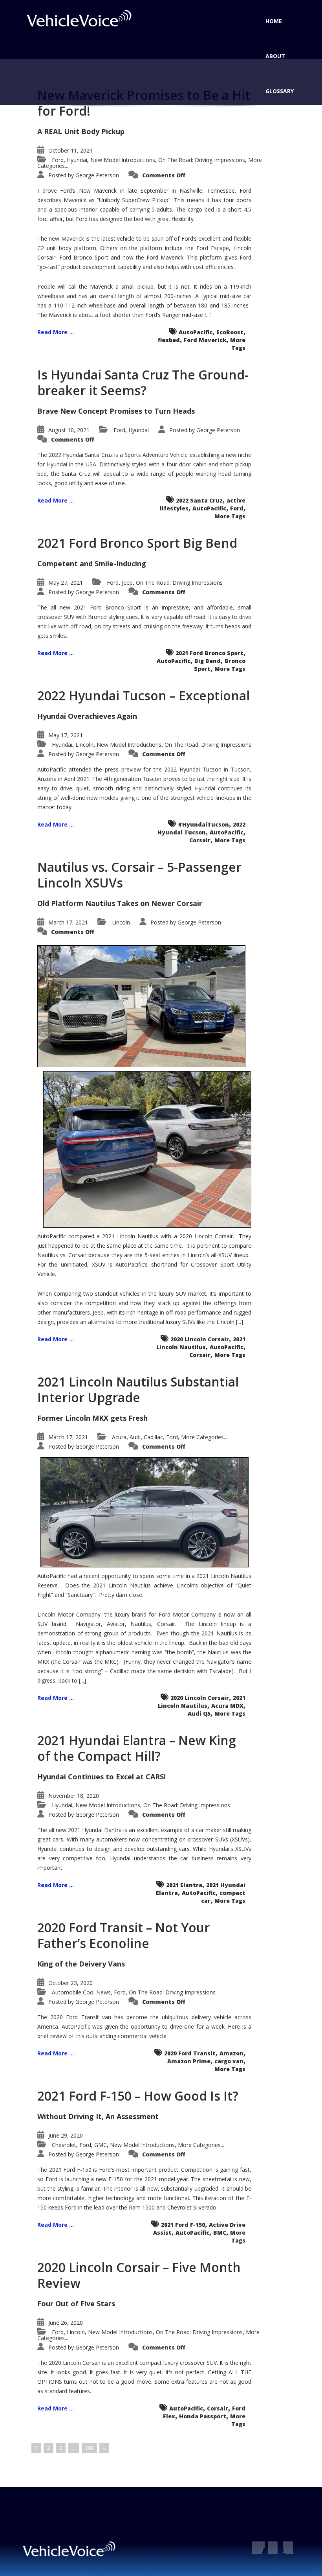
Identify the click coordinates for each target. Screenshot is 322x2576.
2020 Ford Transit (190, 2053)
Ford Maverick (205, 340)
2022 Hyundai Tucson (201, 828)
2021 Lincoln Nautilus (201, 1343)
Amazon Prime (189, 2061)
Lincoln (84, 745)
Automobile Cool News (81, 1992)
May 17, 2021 (66, 735)
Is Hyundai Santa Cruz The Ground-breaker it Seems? (143, 382)
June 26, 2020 (66, 2323)
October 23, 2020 (70, 1983)
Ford (58, 160)
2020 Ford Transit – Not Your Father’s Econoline (123, 1935)
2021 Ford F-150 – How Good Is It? (138, 2096)
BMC (220, 2233)
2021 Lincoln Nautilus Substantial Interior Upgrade (138, 1389)
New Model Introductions (123, 160)
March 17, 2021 (68, 922)
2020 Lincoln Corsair (200, 1339)
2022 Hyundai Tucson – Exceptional (144, 695)
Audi (135, 1437)
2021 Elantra (184, 1885)
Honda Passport (203, 2416)
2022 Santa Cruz (199, 500)
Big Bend (208, 661)
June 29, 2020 (66, 2135)
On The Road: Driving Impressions (202, 160)
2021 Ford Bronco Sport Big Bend (137, 543)
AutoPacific (196, 332)
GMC (101, 2145)
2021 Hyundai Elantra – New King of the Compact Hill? (137, 1748)
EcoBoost (230, 332)
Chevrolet (64, 2145)
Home (274, 21)
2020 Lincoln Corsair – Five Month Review (139, 2275)
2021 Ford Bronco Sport (209, 653)
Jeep (127, 583)
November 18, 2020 (74, 1796)
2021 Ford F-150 (183, 2225)
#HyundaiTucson (203, 824)
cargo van (229, 2061)
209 (89, 2448)
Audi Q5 (199, 1713)
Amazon (231, 2053)
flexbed (169, 340)
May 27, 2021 (66, 583)
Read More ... (56, 332)
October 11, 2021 (70, 150)
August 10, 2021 (69, 430)
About (275, 56)
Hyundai (77, 160)
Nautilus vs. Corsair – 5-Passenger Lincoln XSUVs (139, 875)
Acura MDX (227, 1706)
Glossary (280, 91)
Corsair (200, 840)
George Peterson (97, 175)
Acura (119, 1437)
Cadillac (153, 1437)
